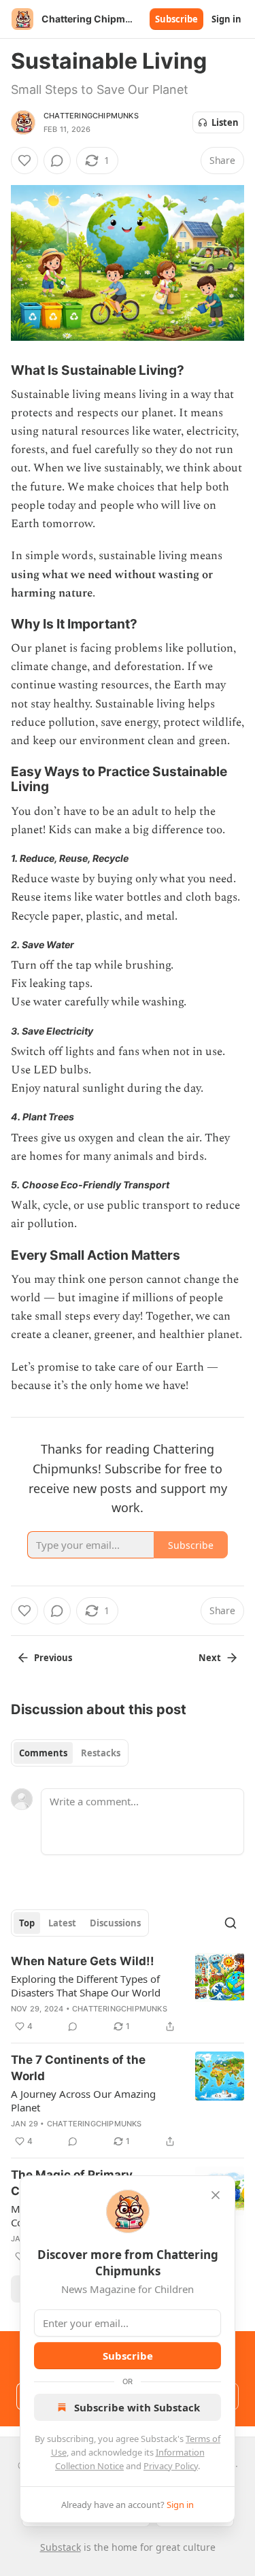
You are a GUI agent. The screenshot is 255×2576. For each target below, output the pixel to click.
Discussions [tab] (115, 1923)
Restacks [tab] (101, 1753)
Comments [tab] (43, 1753)
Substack (61, 2547)
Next (210, 1658)
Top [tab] (27, 1923)
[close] (216, 2195)
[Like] (24, 161)
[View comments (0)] (57, 161)
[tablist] (70, 1753)
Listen (225, 122)
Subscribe (176, 19)
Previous (53, 1658)
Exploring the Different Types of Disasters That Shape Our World (86, 1986)
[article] (128, 1994)
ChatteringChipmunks (91, 116)
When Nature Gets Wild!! (83, 1961)
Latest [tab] (62, 1923)
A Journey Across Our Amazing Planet (83, 2101)
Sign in (226, 19)
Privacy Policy (171, 2466)
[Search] (231, 1923)
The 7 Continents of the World (78, 2068)
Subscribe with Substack (137, 2407)
